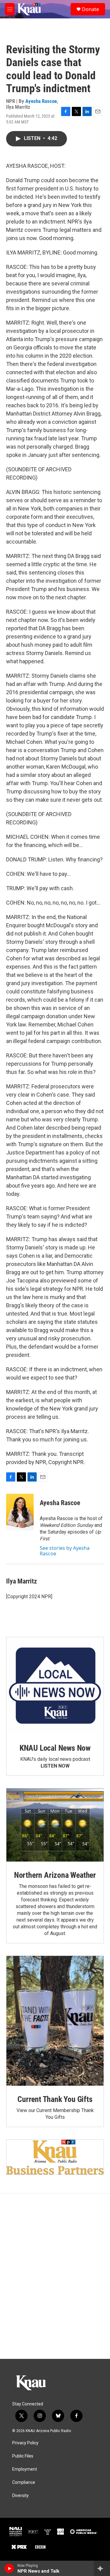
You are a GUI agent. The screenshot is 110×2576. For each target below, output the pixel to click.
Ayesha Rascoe (41, 101)
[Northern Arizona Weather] (55, 1825)
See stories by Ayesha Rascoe (65, 1551)
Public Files (23, 2456)
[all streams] (102, 2568)
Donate (90, 9)
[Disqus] (55, 2276)
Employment (25, 2469)
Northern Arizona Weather (55, 1875)
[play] (9, 2568)
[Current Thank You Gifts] (55, 2021)
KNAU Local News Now (55, 1748)
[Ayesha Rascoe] (20, 1512)
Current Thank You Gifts (55, 2099)
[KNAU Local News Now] (55, 1686)
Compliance (24, 2482)
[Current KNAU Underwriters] (55, 2157)
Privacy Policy (25, 2443)
